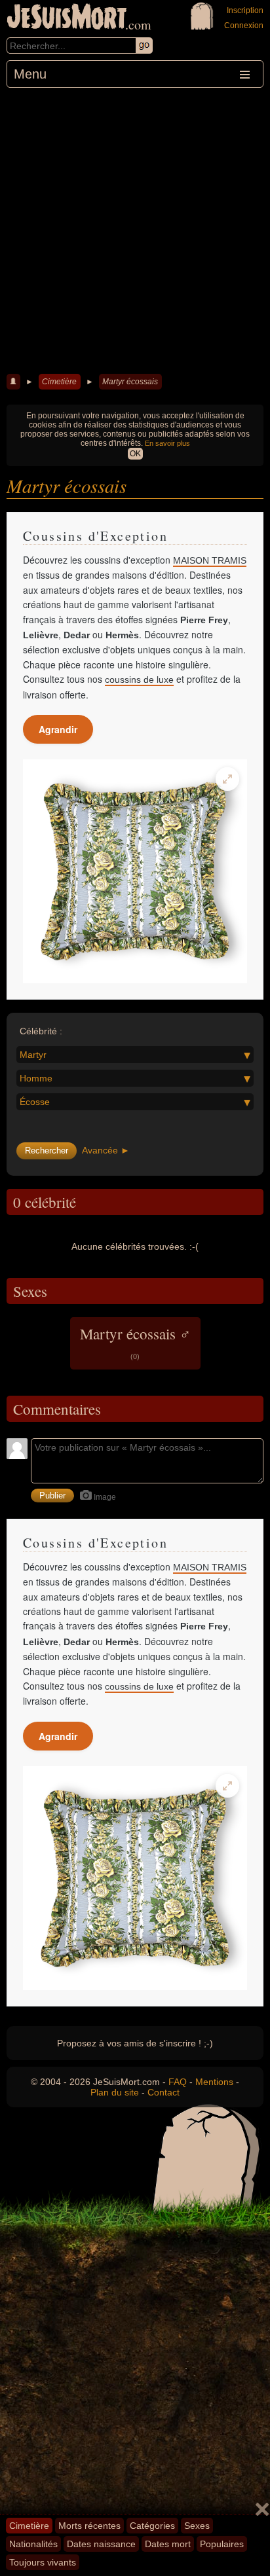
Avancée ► (106, 1150)
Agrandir (58, 729)
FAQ (178, 2082)
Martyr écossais (130, 382)
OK (135, 454)
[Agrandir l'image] (227, 779)
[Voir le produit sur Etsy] (135, 871)
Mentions (214, 2082)
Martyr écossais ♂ (135, 1342)
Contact (164, 2092)
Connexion (244, 26)
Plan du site (115, 2092)
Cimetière (59, 382)
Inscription (245, 10)
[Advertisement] (135, 229)
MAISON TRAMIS (210, 560)
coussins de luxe (139, 680)
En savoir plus (167, 443)
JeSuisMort (67, 18)
